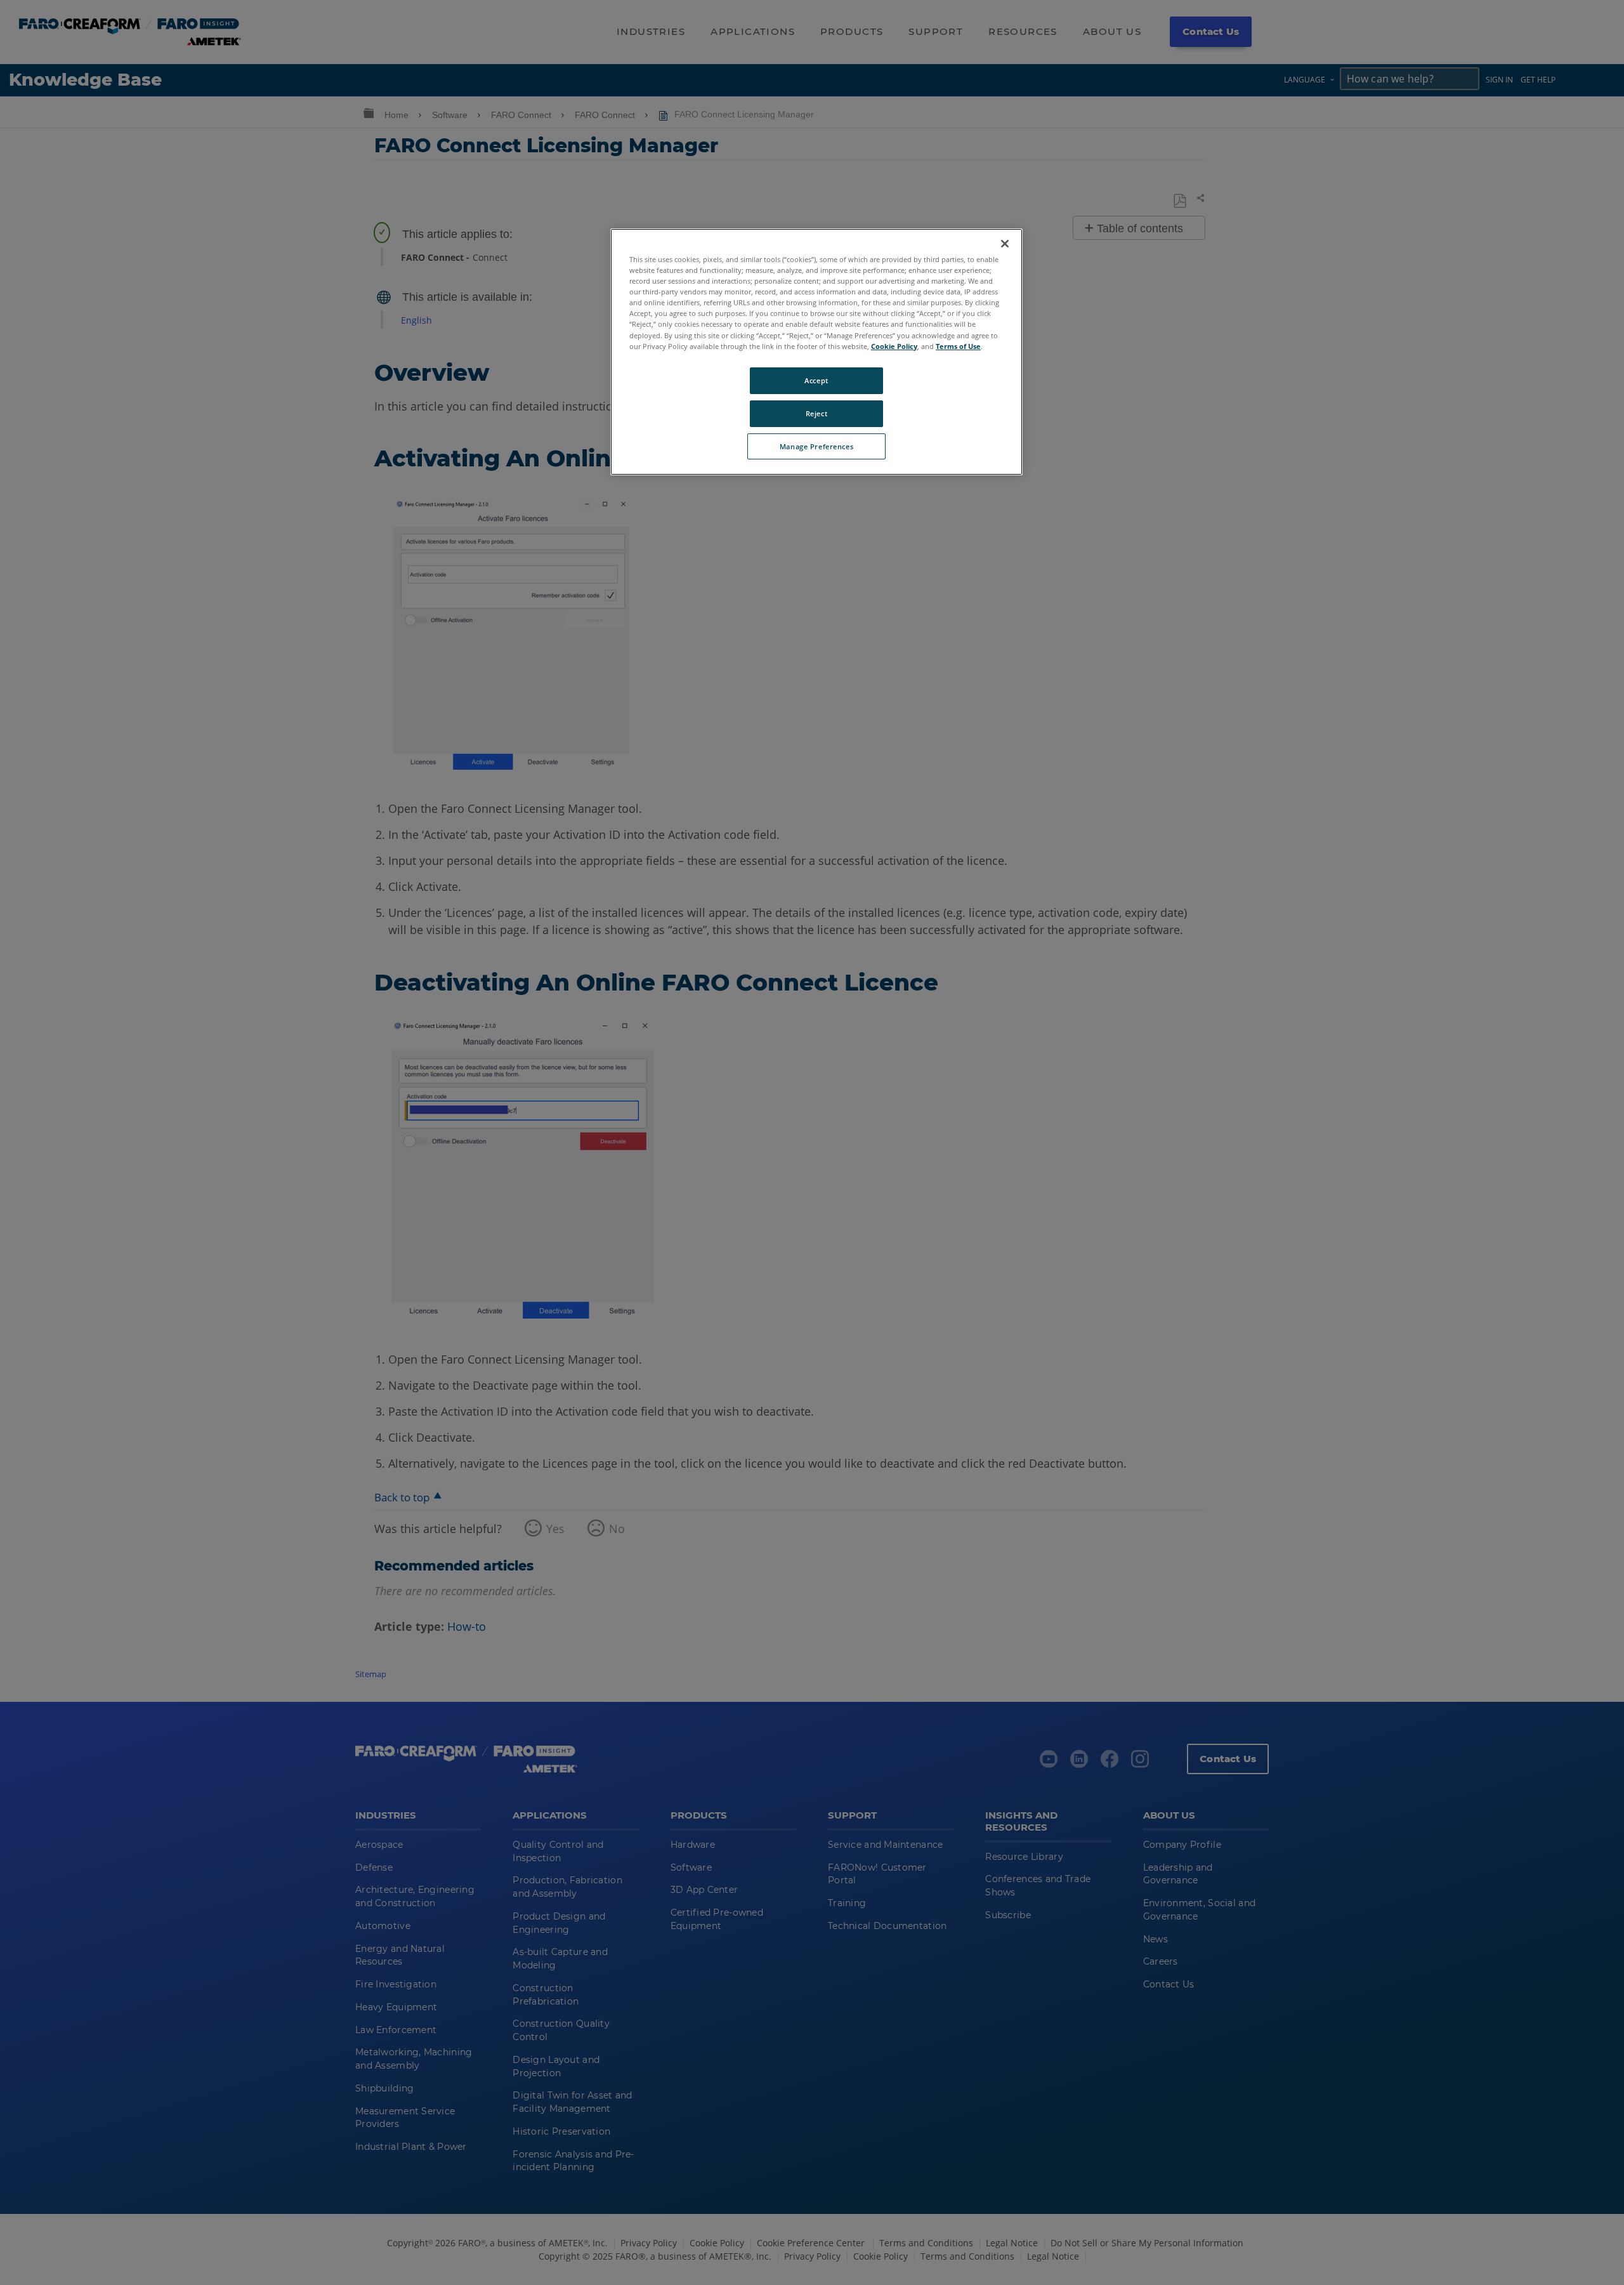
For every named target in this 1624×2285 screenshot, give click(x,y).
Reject (816, 413)
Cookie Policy (894, 346)
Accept (816, 380)
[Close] (1005, 244)
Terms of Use (958, 346)
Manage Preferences (816, 446)
